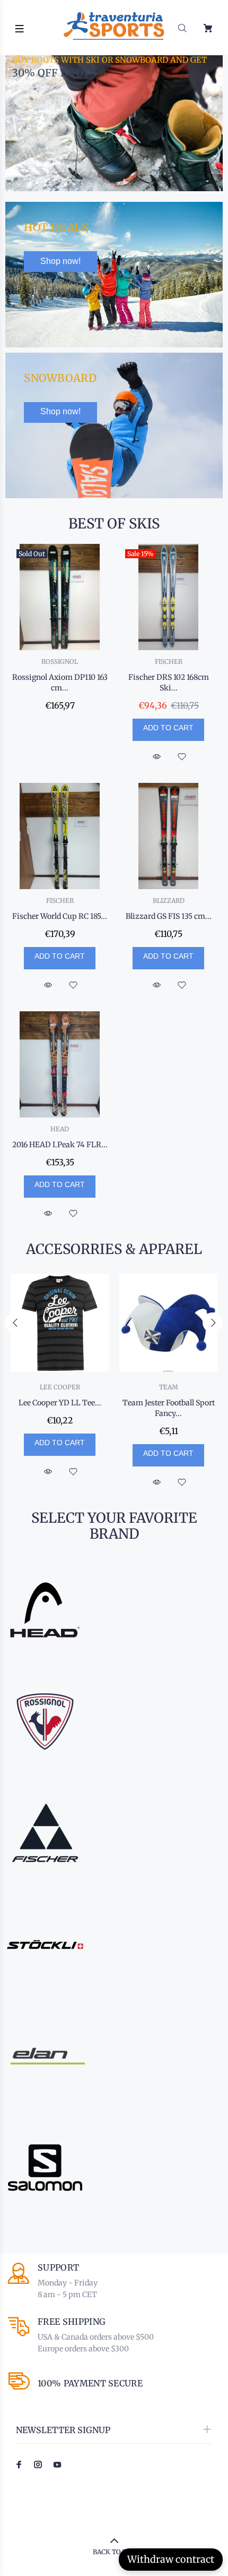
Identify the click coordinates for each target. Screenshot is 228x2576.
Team (169, 1387)
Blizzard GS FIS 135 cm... (169, 916)
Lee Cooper (60, 1387)
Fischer (169, 662)
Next (213, 1323)
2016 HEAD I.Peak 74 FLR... (60, 1145)
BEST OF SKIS (114, 524)
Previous (15, 1323)
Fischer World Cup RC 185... (60, 916)
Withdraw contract (171, 2559)
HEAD (60, 1129)
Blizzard (169, 901)
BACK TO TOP (114, 2552)
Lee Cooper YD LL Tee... (60, 1403)
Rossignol (60, 662)
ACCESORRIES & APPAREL (114, 1249)
